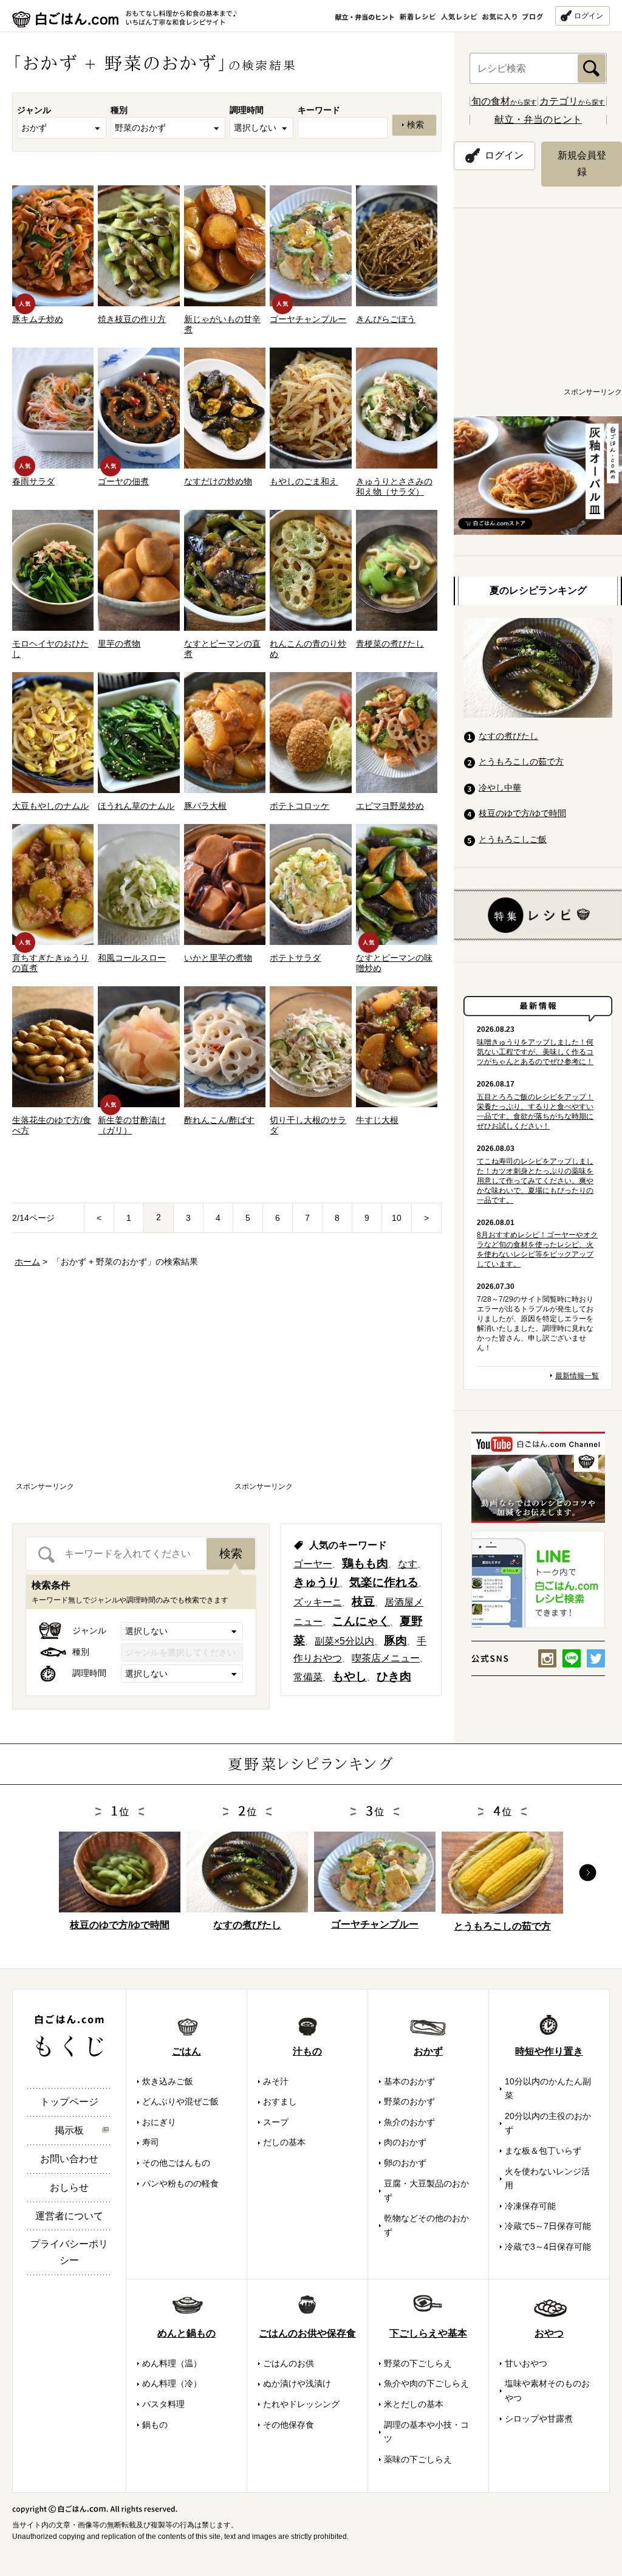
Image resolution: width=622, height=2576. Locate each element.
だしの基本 (284, 2142)
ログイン (589, 16)
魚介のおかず (409, 2122)
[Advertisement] (118, 1386)
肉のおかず (405, 2142)
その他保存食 (289, 2425)
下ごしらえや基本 (428, 2333)
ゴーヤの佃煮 (123, 481)
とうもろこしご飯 (513, 839)
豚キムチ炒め (38, 319)
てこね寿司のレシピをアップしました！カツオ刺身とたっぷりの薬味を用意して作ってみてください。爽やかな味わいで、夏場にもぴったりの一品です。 (535, 1181)
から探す (504, 102)
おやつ (549, 2333)
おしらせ (69, 2187)
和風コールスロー (132, 958)
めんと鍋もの (186, 2333)
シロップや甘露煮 (539, 2419)
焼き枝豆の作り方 (132, 319)
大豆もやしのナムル (50, 806)
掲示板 (69, 2130)
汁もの (307, 2051)
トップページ (69, 2102)
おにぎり (159, 2122)
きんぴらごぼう (386, 319)
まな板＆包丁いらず (543, 2151)
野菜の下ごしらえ (418, 2363)
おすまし (280, 2101)
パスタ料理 (163, 2404)
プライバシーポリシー (69, 2252)
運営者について (69, 2216)
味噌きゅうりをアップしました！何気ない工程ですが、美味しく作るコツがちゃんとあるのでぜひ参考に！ (535, 1052)
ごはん (186, 2051)
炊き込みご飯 (168, 2081)
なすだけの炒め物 (218, 481)
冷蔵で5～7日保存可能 (548, 2226)
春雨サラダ (33, 481)
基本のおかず (409, 2081)
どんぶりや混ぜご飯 (180, 2101)
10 (397, 1218)
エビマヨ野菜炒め (390, 806)
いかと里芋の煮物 (218, 958)
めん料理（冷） (172, 2383)
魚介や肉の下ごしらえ (426, 2383)
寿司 (151, 2142)
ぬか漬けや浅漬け (297, 2383)
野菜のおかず (409, 2101)
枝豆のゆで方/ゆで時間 (522, 813)
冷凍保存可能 (530, 2206)
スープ (276, 2122)
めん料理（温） (172, 2363)
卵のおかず (405, 2163)
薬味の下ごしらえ (418, 2459)
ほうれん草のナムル (136, 806)
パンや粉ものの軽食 (180, 2183)
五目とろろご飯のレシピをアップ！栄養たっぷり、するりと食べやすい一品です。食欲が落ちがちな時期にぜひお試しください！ (535, 1111)
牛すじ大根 (377, 1120)
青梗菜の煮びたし (390, 644)
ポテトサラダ (295, 958)
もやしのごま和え (304, 481)
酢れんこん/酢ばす (219, 1120)
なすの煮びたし (508, 736)
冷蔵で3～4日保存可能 (548, 2247)
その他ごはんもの (176, 2163)
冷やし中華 (500, 788)
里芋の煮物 (119, 644)
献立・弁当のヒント (538, 119)
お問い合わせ (69, 2159)
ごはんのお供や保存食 (307, 2333)
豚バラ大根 (205, 806)
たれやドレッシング (301, 2404)
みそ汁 (276, 2081)
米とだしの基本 (414, 2404)
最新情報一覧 (577, 1376)
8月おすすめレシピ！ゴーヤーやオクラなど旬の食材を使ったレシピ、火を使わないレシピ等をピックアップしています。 (537, 1249)
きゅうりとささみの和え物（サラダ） (394, 486)
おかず (428, 2051)
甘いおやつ (526, 2363)
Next (588, 1873)
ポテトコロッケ (299, 806)
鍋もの (155, 2425)
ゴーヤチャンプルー (308, 319)
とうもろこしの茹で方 (521, 761)
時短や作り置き (549, 2051)
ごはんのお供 (289, 2363)
